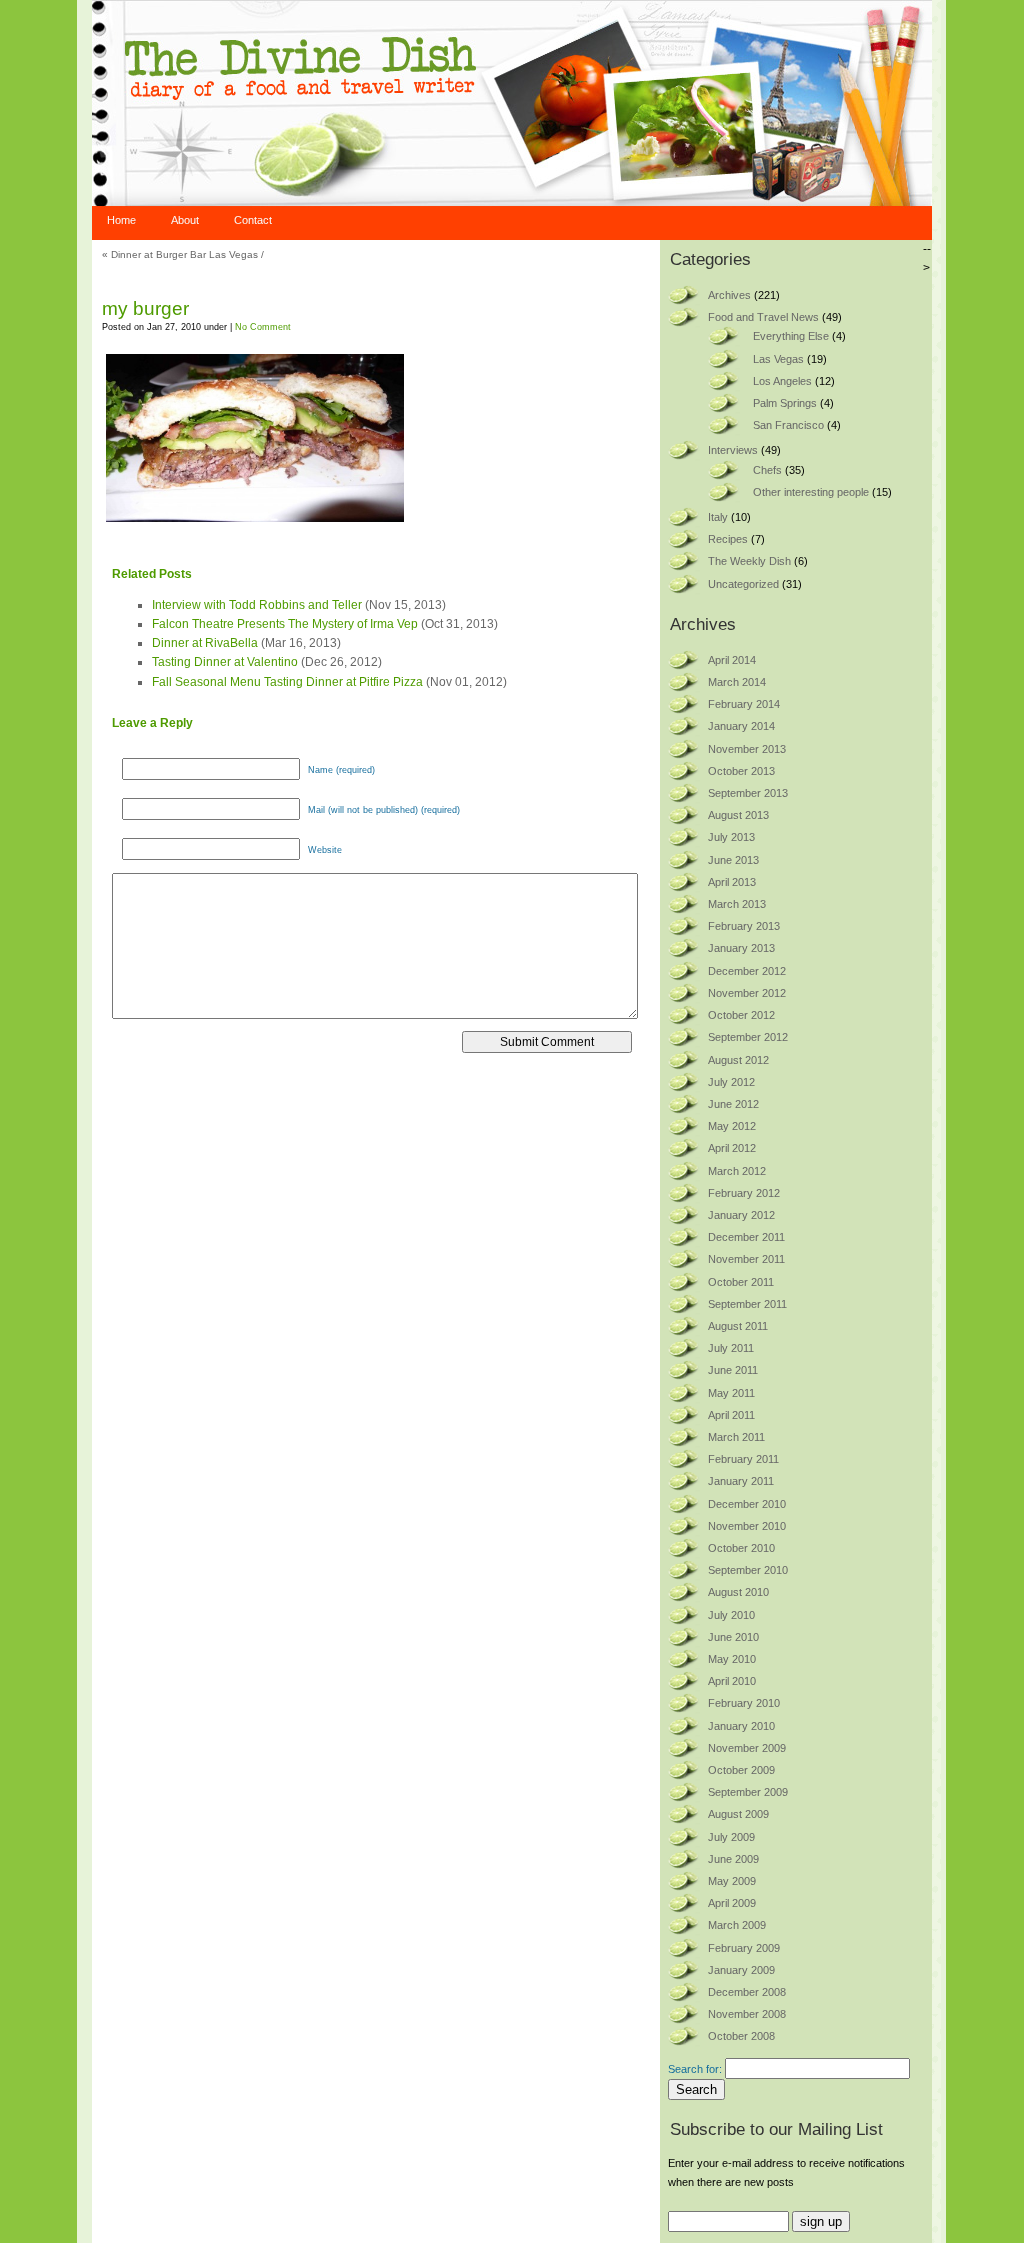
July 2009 (731, 1837)
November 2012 (747, 993)
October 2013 (741, 771)
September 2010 (748, 1570)
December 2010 (747, 1504)
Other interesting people (811, 492)
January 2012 (741, 1215)
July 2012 (731, 1082)
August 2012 (738, 1060)
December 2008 (747, 1992)
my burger (145, 308)
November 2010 (747, 1526)
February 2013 (744, 926)
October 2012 (741, 1015)
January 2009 (741, 1970)
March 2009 (737, 1925)
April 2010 (732, 1681)
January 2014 (741, 726)
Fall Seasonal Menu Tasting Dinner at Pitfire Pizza (287, 682)
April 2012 (732, 1148)
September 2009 (748, 1792)
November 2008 (747, 2014)
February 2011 (743, 1459)
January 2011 (741, 1481)
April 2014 (732, 660)
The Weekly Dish (749, 561)
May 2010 (732, 1659)
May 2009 (732, 1881)
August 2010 (738, 1592)
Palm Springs (785, 403)
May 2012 (732, 1126)
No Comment (263, 327)
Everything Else (791, 336)
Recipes (728, 539)
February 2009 (744, 1948)
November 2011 (746, 1259)
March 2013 (737, 904)
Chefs (767, 470)
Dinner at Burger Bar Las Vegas (184, 254)
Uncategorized (743, 584)
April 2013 (732, 882)
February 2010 (744, 1703)
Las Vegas (778, 359)
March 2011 (736, 1437)
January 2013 (741, 948)
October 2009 (741, 1770)
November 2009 (747, 1748)
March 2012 (737, 1171)
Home (121, 220)
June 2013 (733, 860)
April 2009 (732, 1903)
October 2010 (741, 1548)
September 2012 (748, 1037)
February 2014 (744, 704)
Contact (253, 220)
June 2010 (733, 1637)
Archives (729, 295)
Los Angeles (782, 381)
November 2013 (747, 749)
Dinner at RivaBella (205, 643)
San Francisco (788, 425)
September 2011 (747, 1304)
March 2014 (737, 682)
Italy (718, 517)
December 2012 (747, 971)
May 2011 (731, 1393)
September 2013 (748, 793)
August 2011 (738, 1326)
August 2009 (738, 1814)
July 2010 (731, 1615)
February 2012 (744, 1193)
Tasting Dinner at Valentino (225, 662)
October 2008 (741, 2036)
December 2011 (746, 1237)
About (185, 220)
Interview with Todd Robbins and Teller (257, 605)
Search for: (695, 2069)
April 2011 (731, 1415)
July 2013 (731, 837)
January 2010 (741, 1726)
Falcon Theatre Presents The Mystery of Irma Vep (285, 624)
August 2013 (738, 815)
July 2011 (731, 1348)
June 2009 (733, 1859)
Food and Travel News (763, 317)
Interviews (733, 450)
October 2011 (741, 1282)
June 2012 (733, 1104)
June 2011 (733, 1370)
